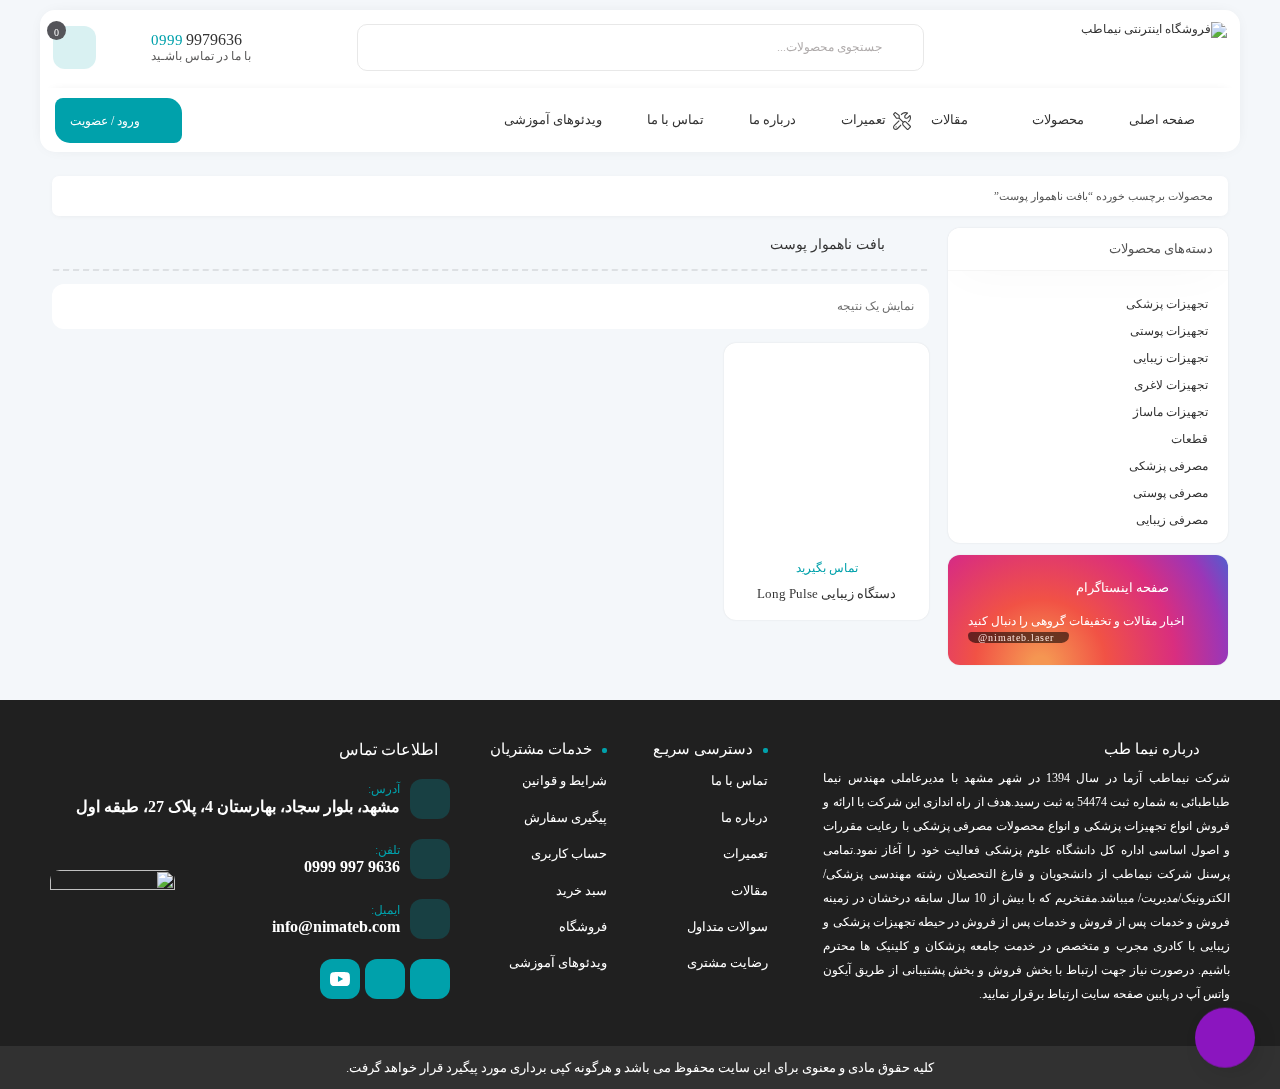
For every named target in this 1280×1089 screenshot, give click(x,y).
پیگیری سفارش (565, 817)
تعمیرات (745, 853)
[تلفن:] (430, 859)
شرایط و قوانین (564, 780)
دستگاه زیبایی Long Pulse (826, 593)
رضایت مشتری (727, 962)
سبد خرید (581, 890)
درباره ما (744, 817)
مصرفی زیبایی (1172, 520)
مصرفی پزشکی (1168, 466)
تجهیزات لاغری (1171, 385)
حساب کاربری (569, 853)
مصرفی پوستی (1170, 493)
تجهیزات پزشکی (1167, 304)
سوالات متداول (727, 926)
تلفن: (387, 850)
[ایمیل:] (430, 919)
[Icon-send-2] (430, 979)
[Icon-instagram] (385, 979)
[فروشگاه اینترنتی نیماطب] (1137, 47)
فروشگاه (583, 926)
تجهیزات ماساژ (1170, 412)
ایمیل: (385, 910)
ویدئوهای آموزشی (558, 962)
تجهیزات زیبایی (1170, 358)
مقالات (749, 890)
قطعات (1189, 439)
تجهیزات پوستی (1169, 331)
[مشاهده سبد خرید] (75, 48)
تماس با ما (739, 780)
